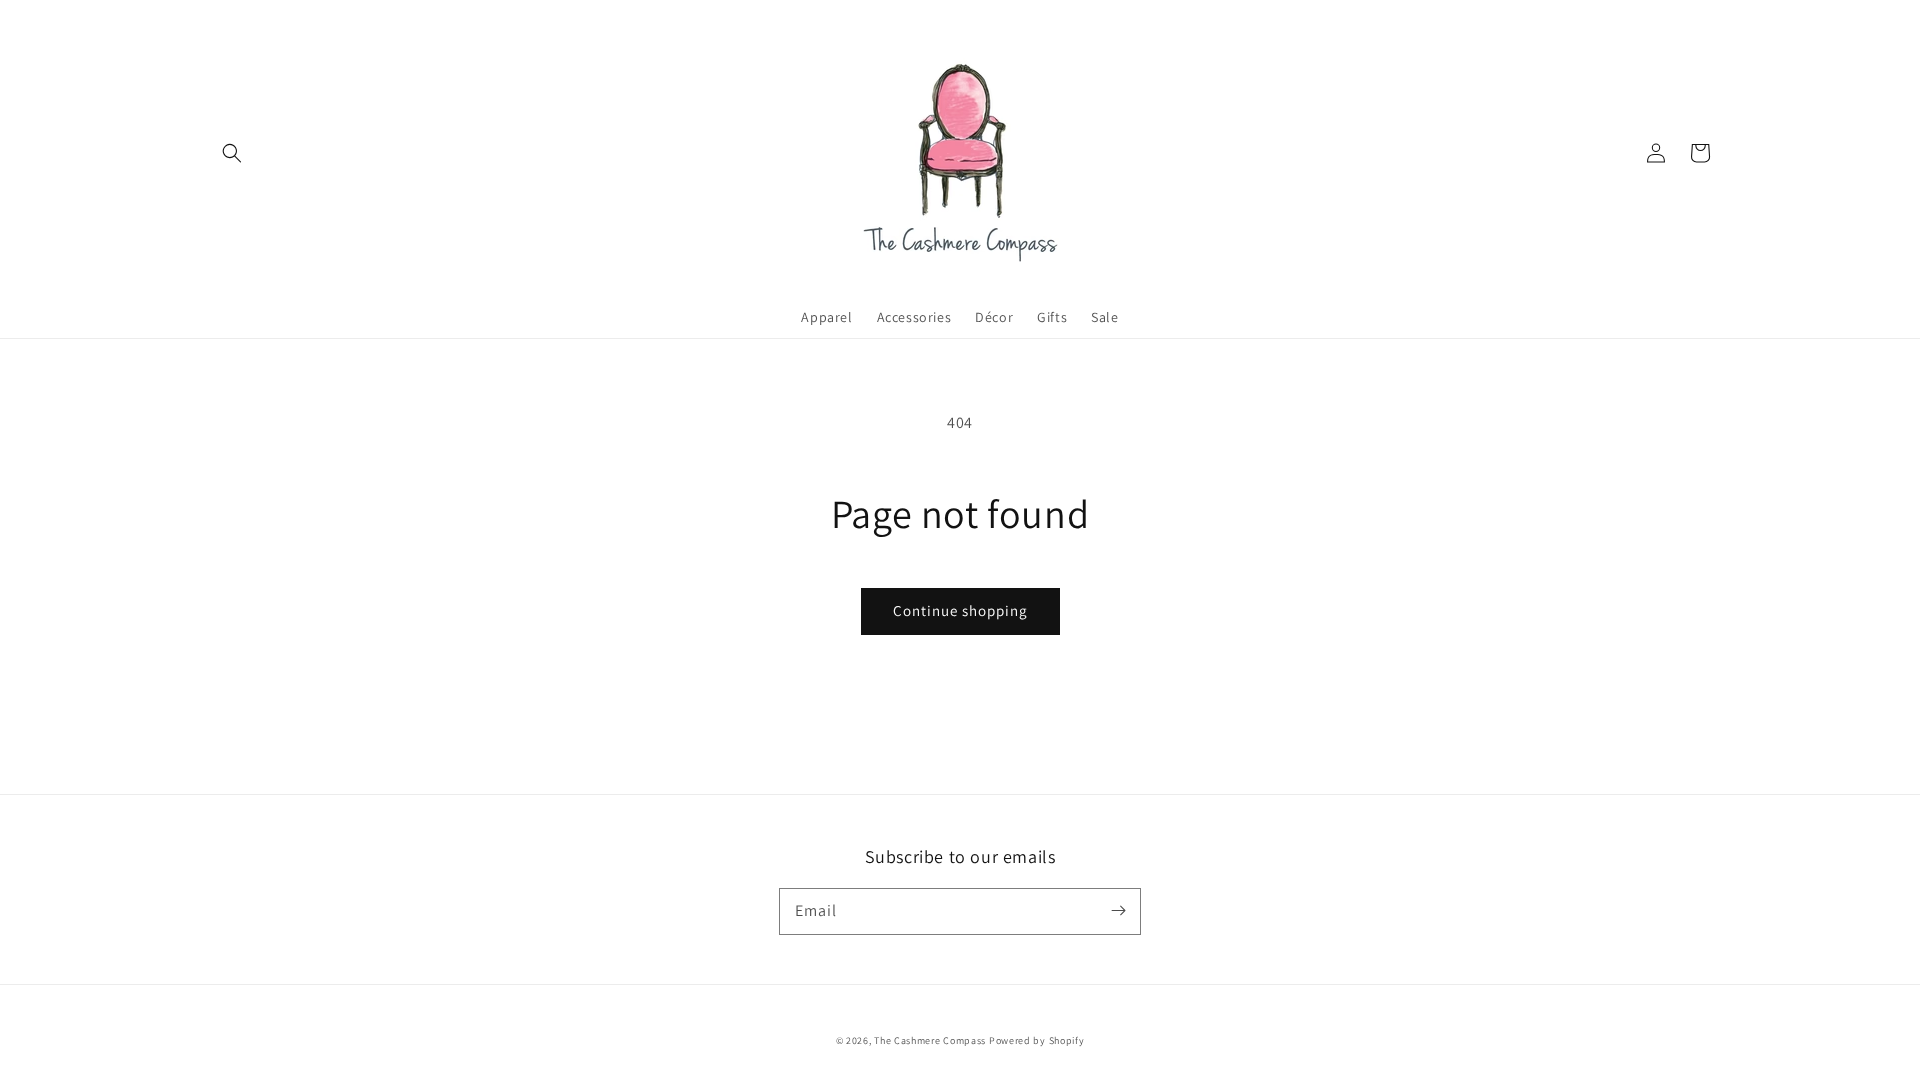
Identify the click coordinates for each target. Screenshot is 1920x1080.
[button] (232, 153)
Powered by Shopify (1037, 1040)
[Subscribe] (1118, 911)
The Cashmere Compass (930, 1040)
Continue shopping (960, 610)
